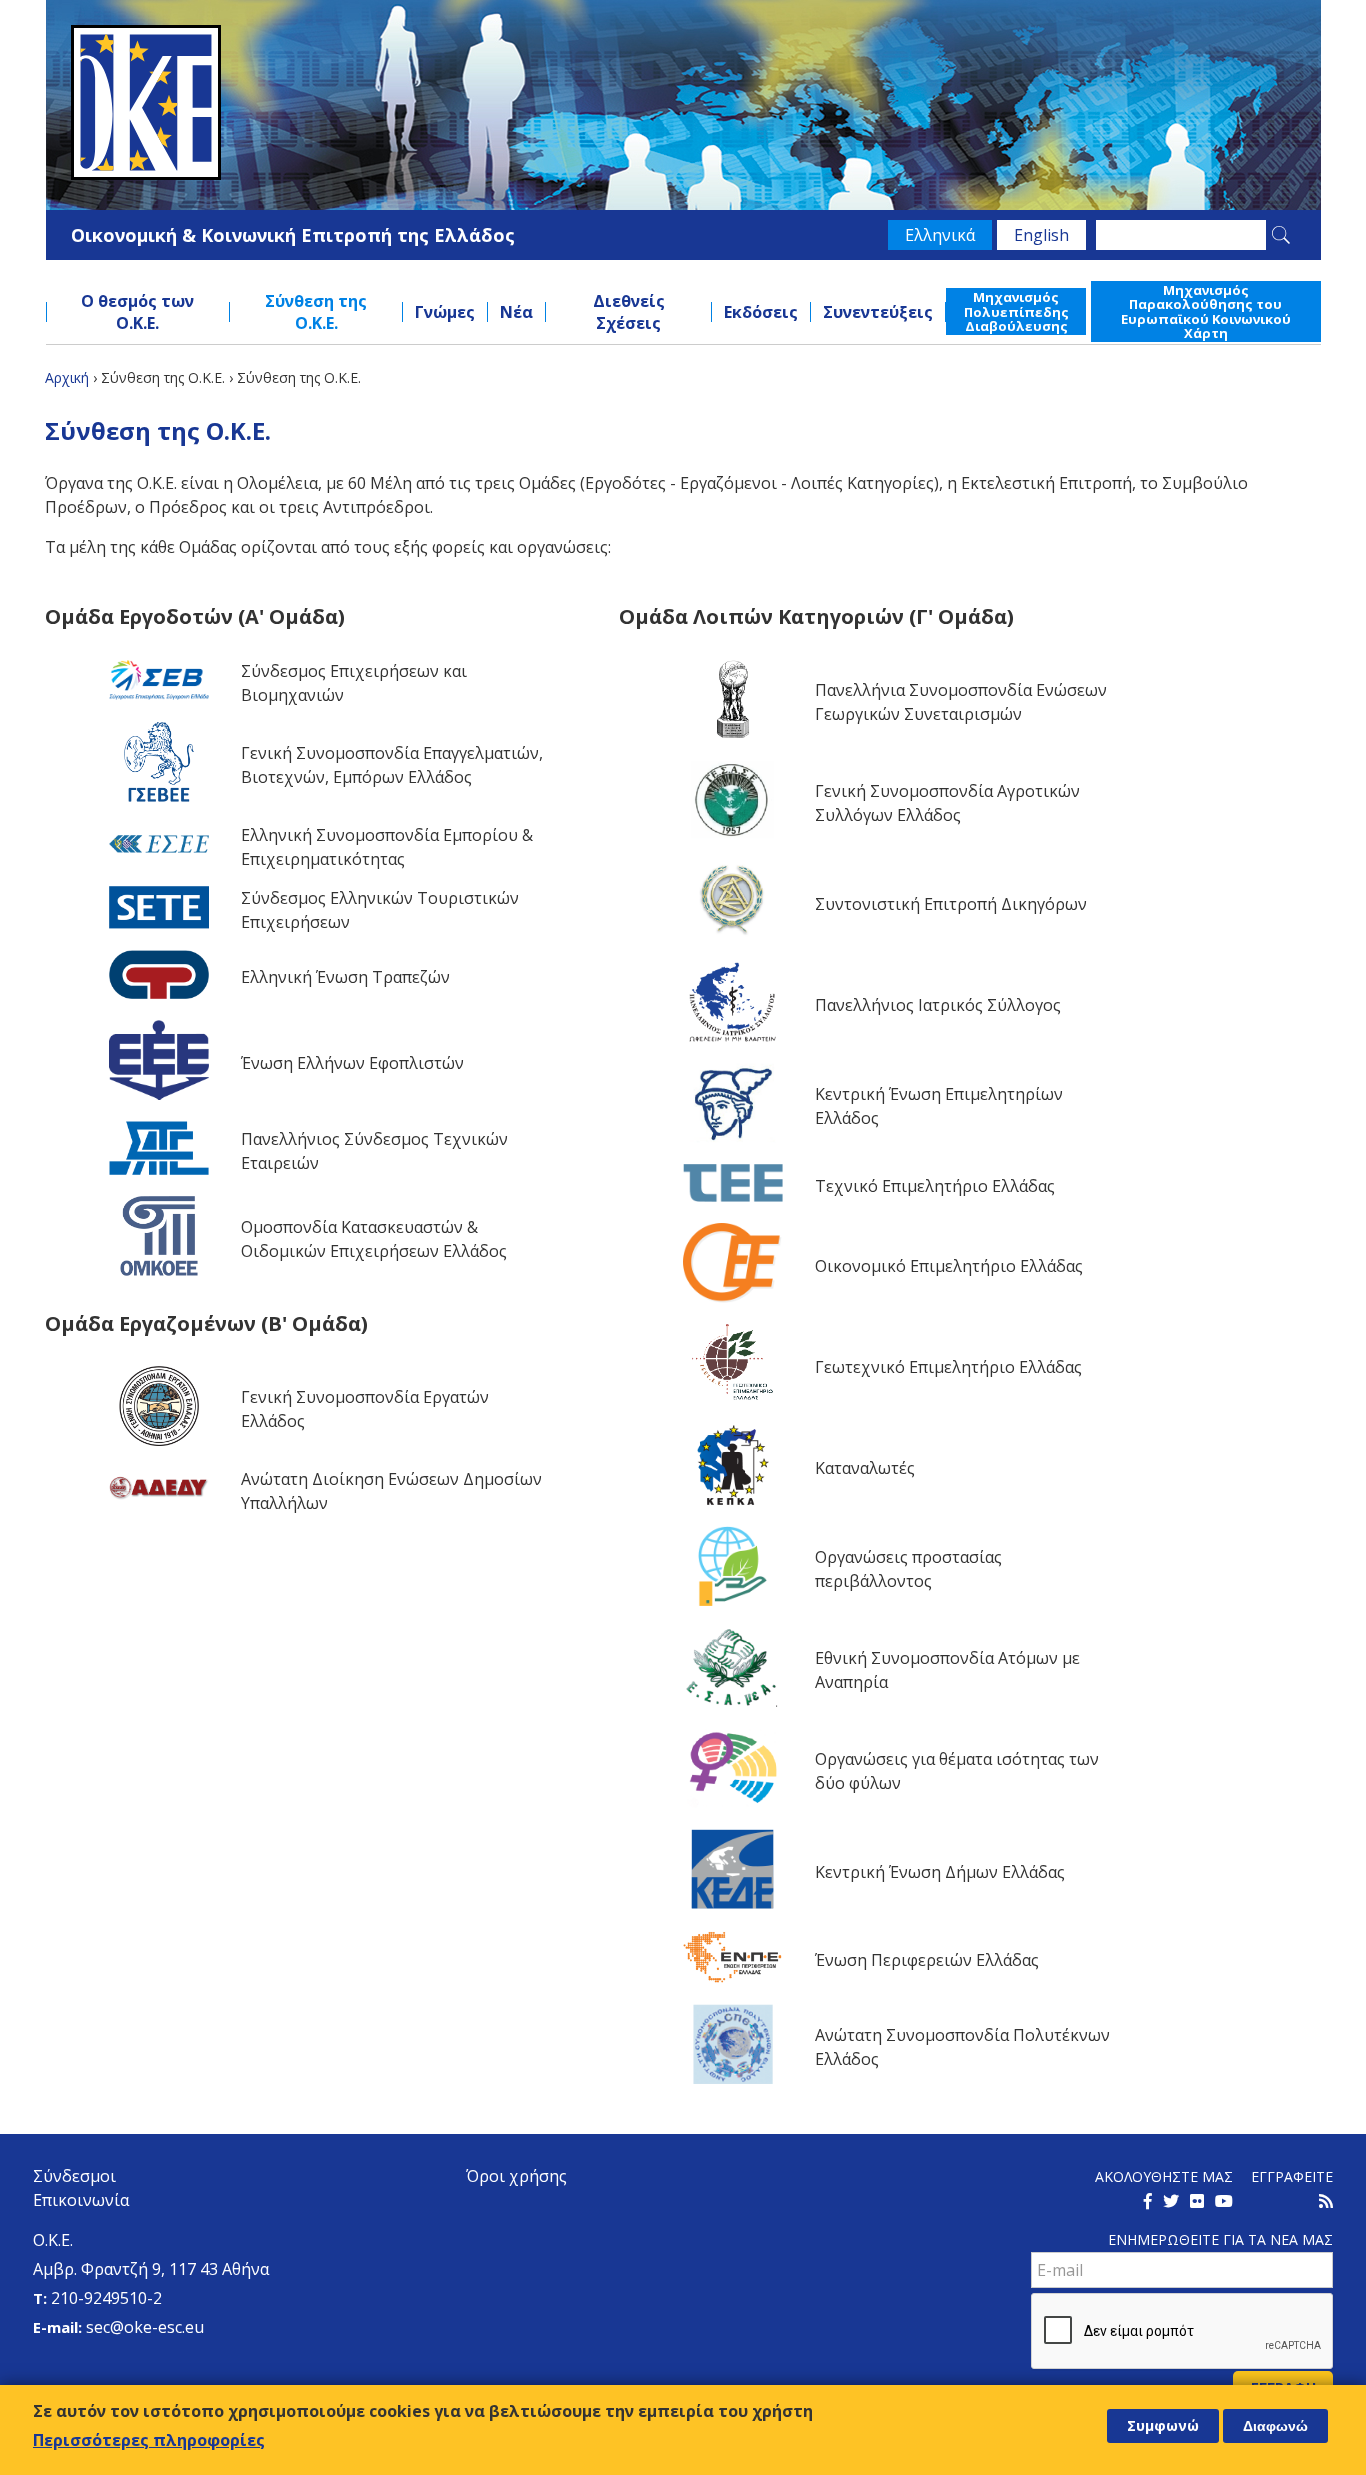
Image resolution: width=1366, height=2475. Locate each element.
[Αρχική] (683, 102)
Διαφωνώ (1275, 2426)
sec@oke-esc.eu (145, 2327)
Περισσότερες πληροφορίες (149, 2439)
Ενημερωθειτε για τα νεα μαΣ (1220, 2239)
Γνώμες (445, 312)
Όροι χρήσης (516, 2176)
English (1041, 235)
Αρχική (67, 377)
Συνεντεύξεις (878, 312)
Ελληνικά (940, 235)
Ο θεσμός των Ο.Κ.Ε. (137, 312)
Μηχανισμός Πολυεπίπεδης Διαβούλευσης (1016, 311)
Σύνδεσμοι (74, 2176)
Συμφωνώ (1163, 2425)
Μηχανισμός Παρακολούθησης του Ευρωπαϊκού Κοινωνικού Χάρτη (1206, 311)
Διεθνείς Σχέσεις (629, 312)
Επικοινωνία (81, 2200)
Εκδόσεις (761, 312)
